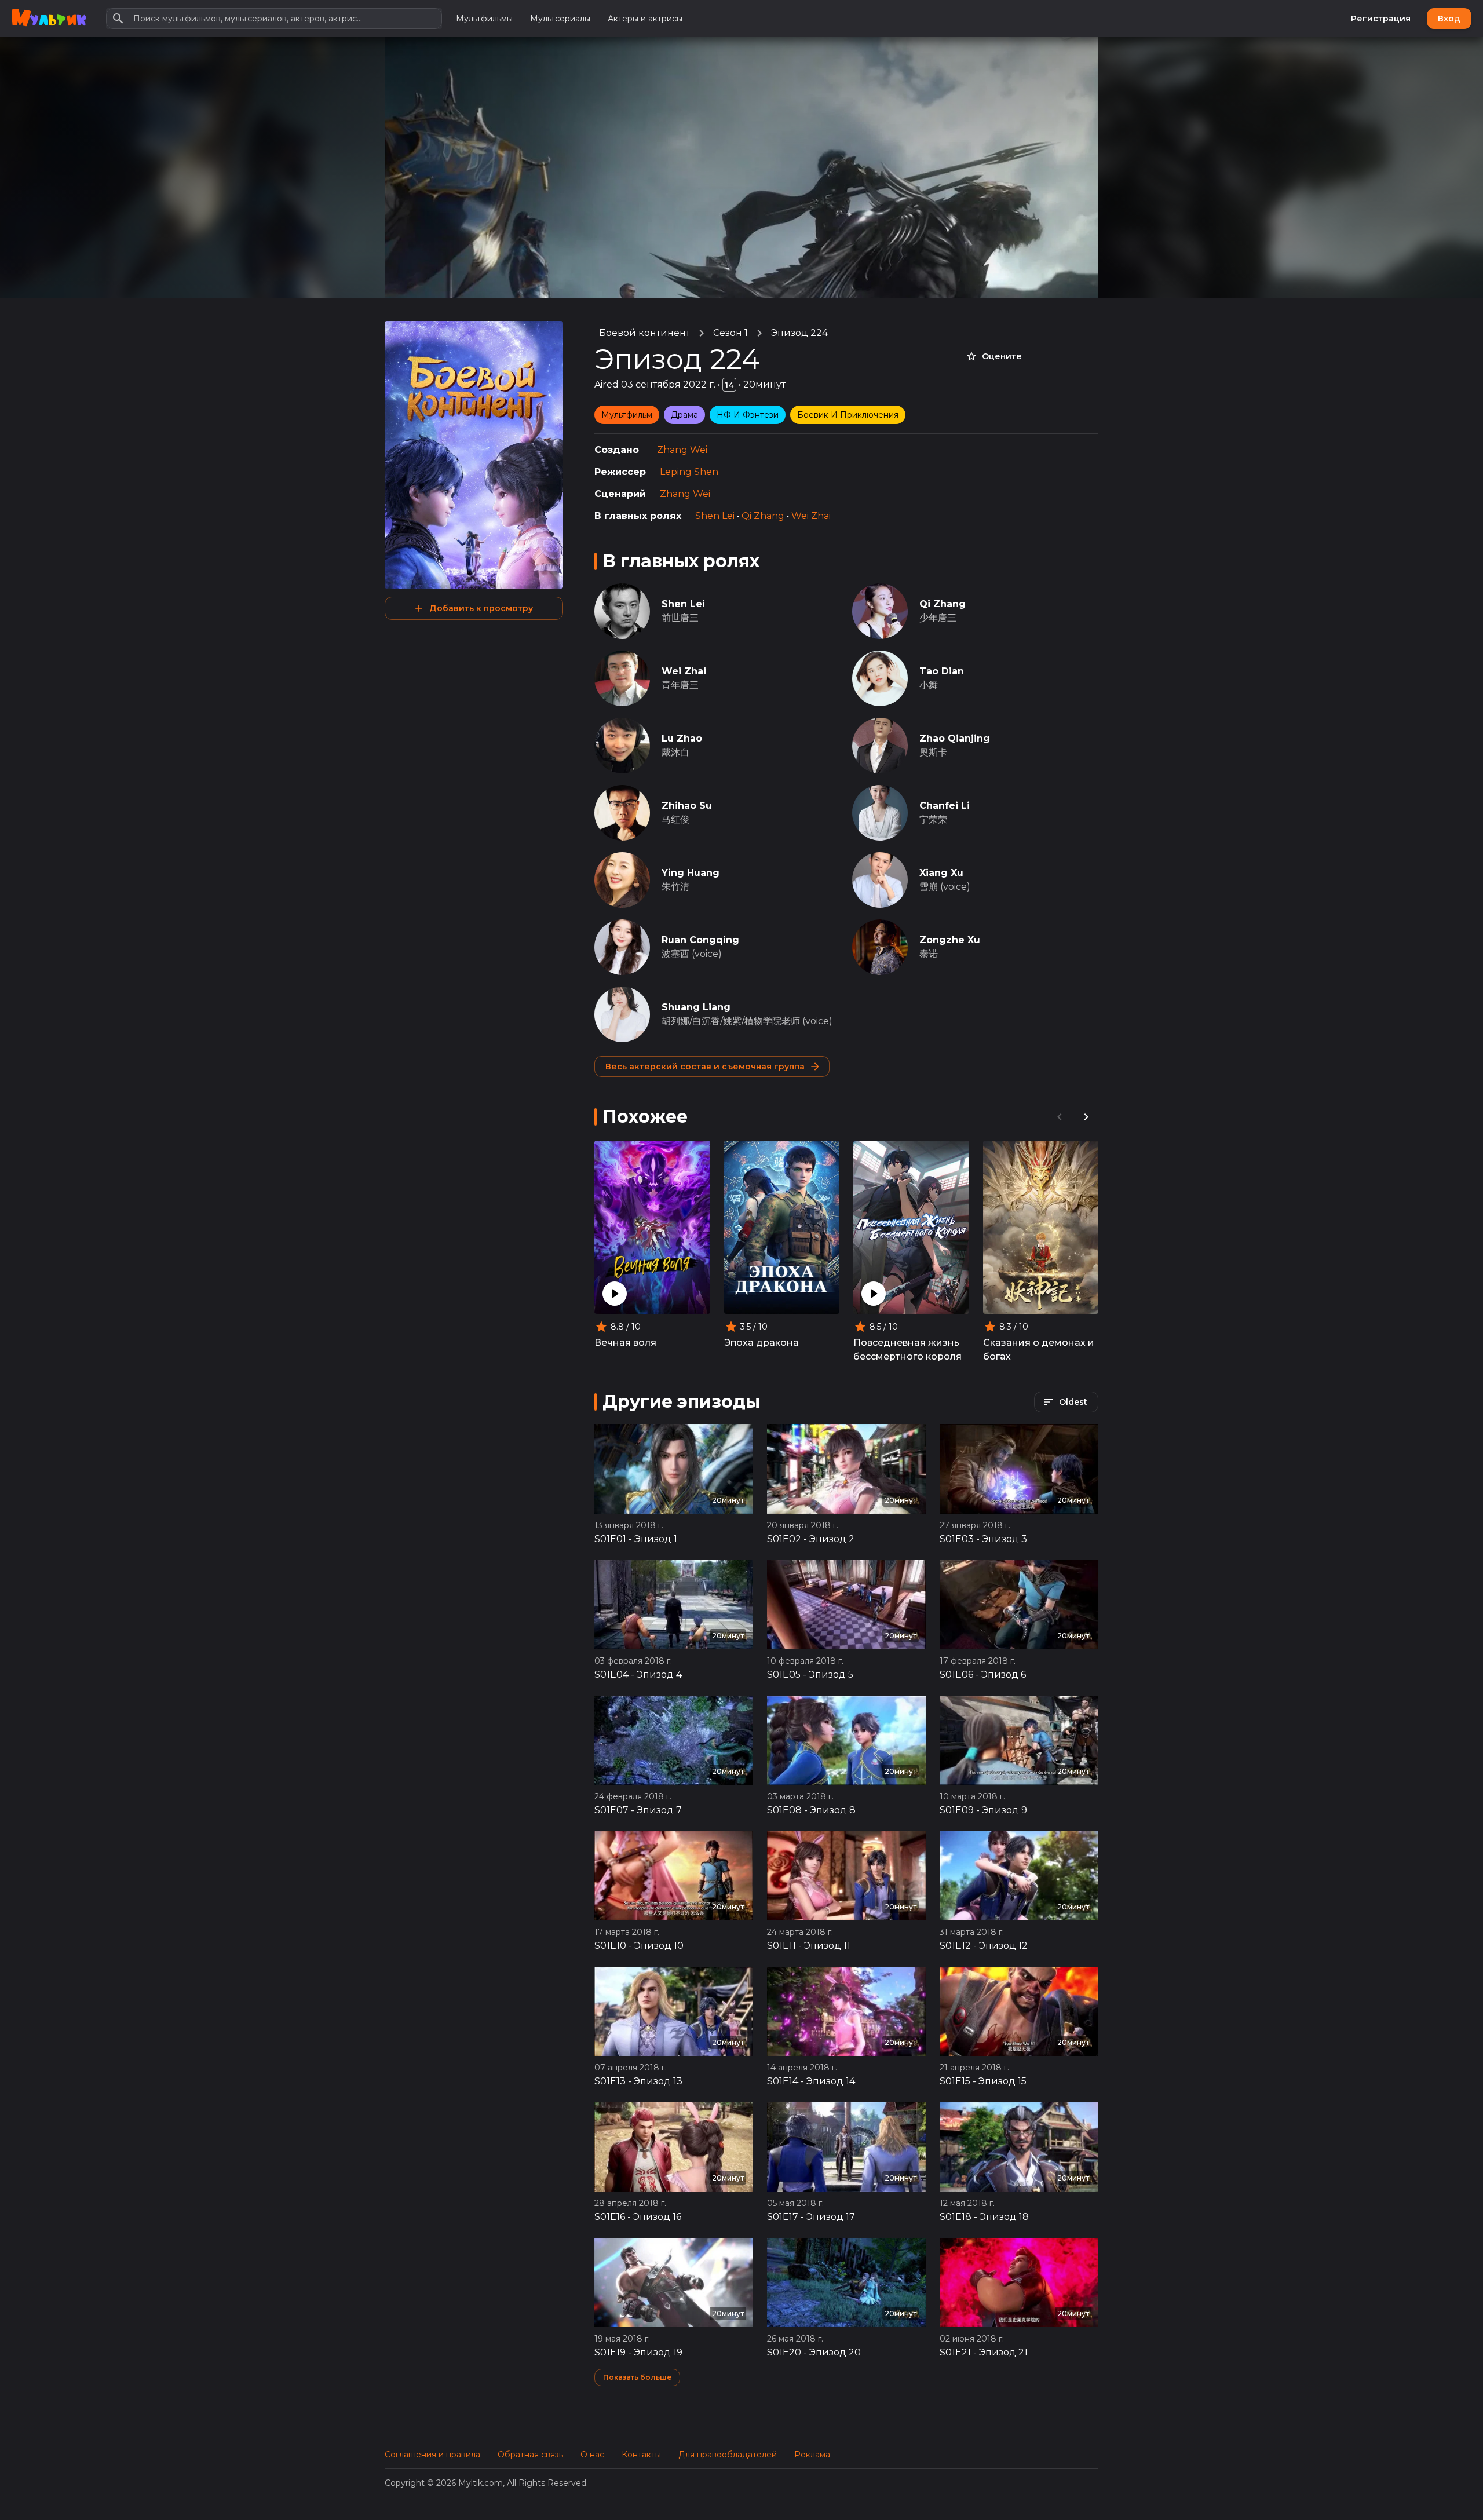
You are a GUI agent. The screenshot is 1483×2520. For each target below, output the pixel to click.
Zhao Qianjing (955, 738)
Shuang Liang (696, 1007)
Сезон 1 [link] (730, 333)
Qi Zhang (763, 516)
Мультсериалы (560, 19)
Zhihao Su (687, 806)
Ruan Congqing (700, 940)
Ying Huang (691, 873)
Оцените (1002, 356)
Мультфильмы (484, 19)
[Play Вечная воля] (615, 1294)
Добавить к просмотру (481, 608)
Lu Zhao (682, 738)
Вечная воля (625, 1343)
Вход (1449, 19)
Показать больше (637, 2377)
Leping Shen (689, 472)
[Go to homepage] (49, 19)
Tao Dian (942, 671)
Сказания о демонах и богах (1039, 1350)
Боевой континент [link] (644, 333)
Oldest (1073, 1402)
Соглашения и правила (432, 2455)
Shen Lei (715, 516)
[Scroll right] (1086, 1117)
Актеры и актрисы (645, 19)
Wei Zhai (811, 516)
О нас (592, 2455)
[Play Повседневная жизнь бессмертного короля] (874, 1294)
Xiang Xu (941, 873)
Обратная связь (530, 2455)
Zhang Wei (682, 450)
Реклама (812, 2455)
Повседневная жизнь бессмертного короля (907, 1350)
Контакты (641, 2455)
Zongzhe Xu (950, 940)
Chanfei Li (945, 806)
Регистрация (1381, 19)
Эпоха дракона (761, 1343)
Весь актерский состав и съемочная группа (705, 1067)
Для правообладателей (728, 2455)
